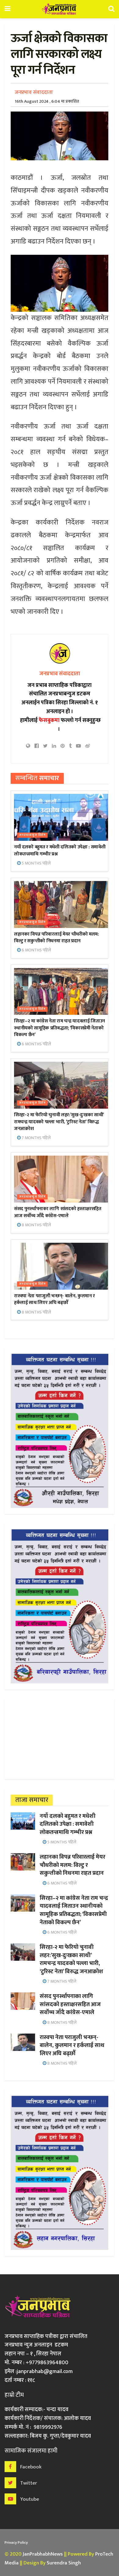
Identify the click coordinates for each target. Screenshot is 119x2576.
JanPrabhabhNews (43, 2554)
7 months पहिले (36, 1138)
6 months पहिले (36, 950)
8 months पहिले (36, 1225)
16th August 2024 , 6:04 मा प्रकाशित (47, 101)
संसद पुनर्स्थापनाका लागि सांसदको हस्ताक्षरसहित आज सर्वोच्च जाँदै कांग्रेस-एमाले (58, 1212)
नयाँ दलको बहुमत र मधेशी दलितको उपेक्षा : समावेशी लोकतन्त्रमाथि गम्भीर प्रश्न (60, 850)
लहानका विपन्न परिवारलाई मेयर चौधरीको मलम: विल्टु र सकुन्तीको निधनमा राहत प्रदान (56, 938)
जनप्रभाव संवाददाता (34, 92)
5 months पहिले (36, 863)
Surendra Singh (64, 2563)
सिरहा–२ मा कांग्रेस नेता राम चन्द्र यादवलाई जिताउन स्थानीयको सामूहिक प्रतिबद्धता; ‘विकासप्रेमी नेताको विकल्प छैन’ (60, 1028)
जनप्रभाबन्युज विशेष (32, 835)
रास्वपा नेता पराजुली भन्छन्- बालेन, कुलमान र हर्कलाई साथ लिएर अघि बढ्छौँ (54, 1299)
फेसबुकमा (49, 720)
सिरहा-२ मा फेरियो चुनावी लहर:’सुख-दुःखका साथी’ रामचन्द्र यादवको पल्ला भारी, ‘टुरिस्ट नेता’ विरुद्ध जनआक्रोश (59, 1122)
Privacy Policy (16, 2542)
